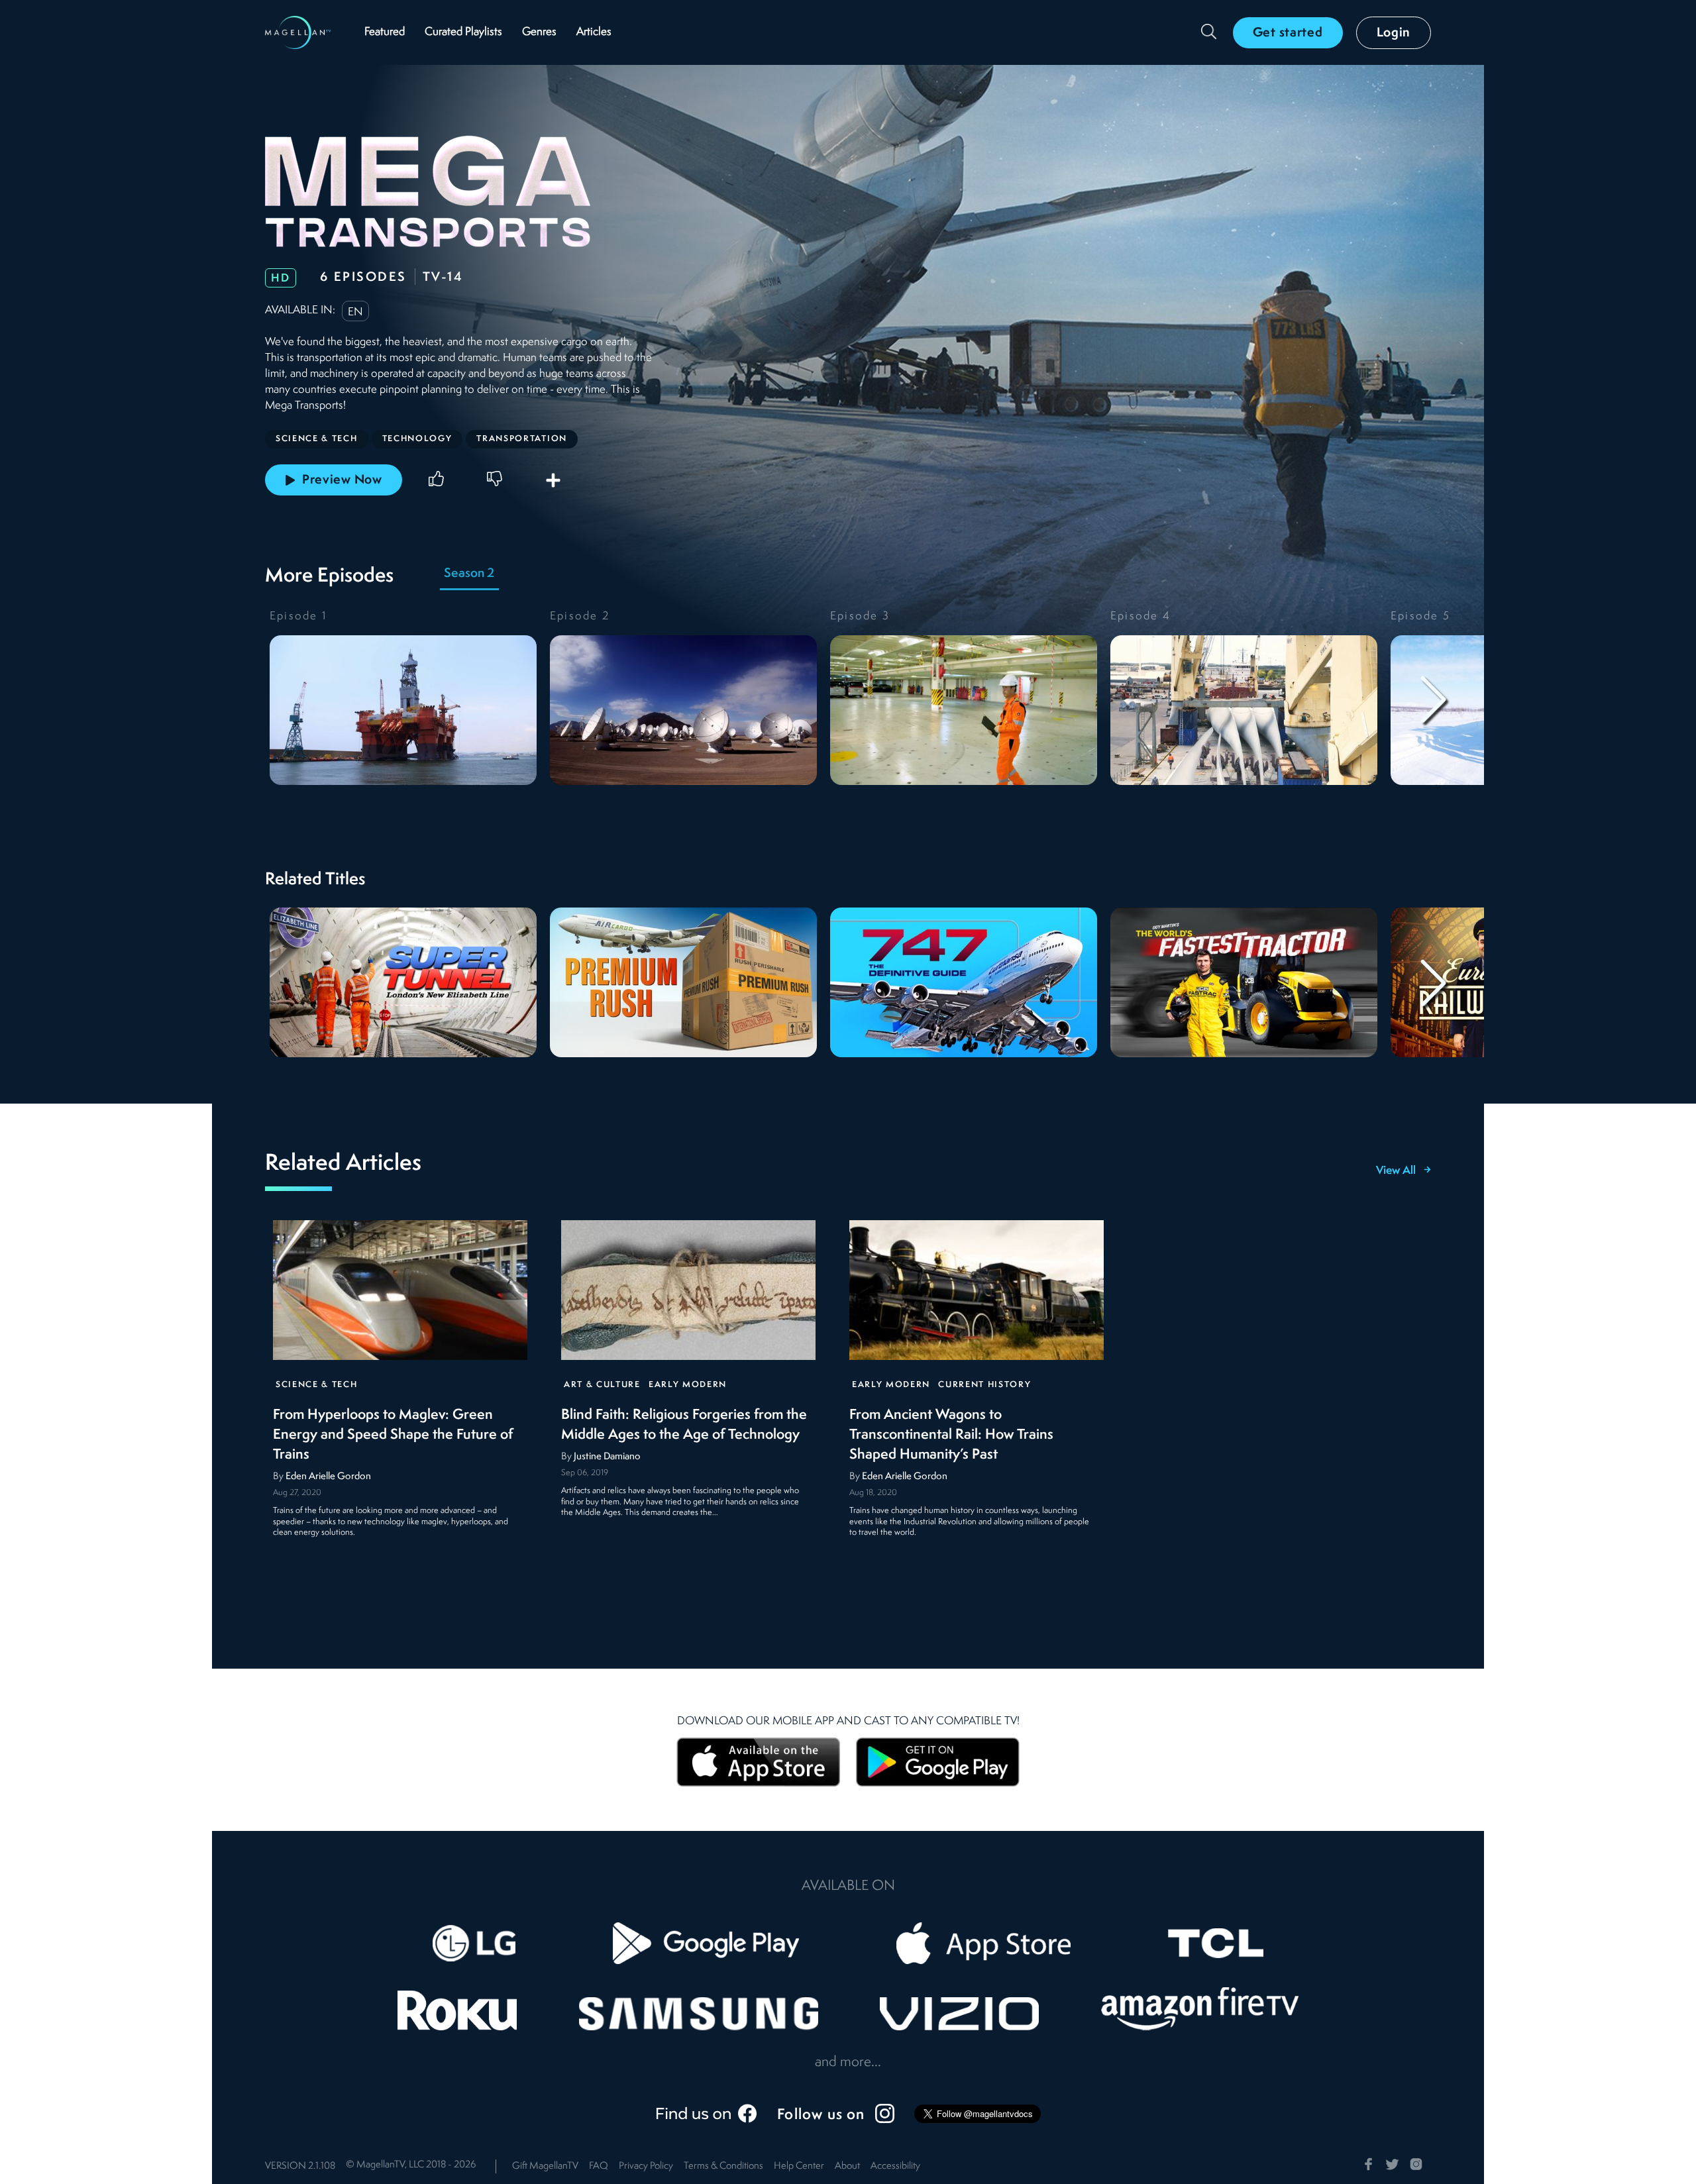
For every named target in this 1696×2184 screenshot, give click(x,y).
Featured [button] (385, 32)
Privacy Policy (646, 2166)
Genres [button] (539, 32)
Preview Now (342, 480)
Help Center (799, 2166)
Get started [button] (1288, 33)
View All (1396, 1171)
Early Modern (688, 1385)
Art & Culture (602, 1385)
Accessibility (895, 2166)
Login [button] (1394, 33)
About (847, 2166)
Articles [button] (594, 32)
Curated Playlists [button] (463, 32)
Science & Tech (317, 1385)
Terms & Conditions (723, 2166)
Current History (984, 1385)
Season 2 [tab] (469, 574)
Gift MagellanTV (545, 2166)
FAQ (599, 2166)
